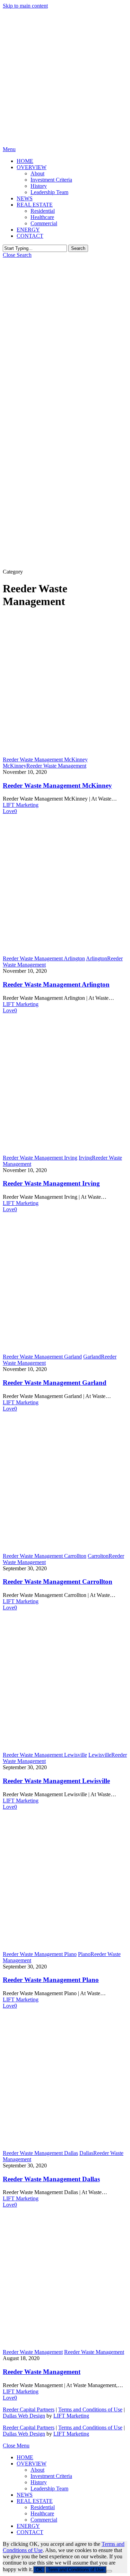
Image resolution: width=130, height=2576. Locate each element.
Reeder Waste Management (56, 766)
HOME (25, 2457)
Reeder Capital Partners (29, 2409)
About (37, 2470)
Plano (84, 1954)
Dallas (86, 2153)
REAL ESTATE (35, 2501)
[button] (9, 149)
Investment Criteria (51, 2476)
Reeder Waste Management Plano (51, 1980)
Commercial (44, 2520)
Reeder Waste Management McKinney (57, 785)
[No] (109, 2571)
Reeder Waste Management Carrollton (58, 1582)
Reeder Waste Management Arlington (56, 984)
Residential (43, 2507)
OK (39, 2570)
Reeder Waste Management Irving (51, 1183)
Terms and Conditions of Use (90, 2409)
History (39, 2482)
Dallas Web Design (24, 2416)
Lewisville (100, 1755)
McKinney (15, 766)
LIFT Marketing (21, 805)
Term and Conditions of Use (76, 2570)
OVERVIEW (32, 2464)
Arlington (97, 958)
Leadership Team (49, 2488)
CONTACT (30, 2532)
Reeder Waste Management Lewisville (56, 1781)
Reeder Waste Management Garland (55, 1383)
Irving (85, 1158)
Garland (92, 1357)
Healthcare (42, 2513)
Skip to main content (25, 6)
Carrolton (98, 1556)
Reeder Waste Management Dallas (51, 2179)
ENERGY (28, 2526)
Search (78, 248)
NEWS (25, 2495)
